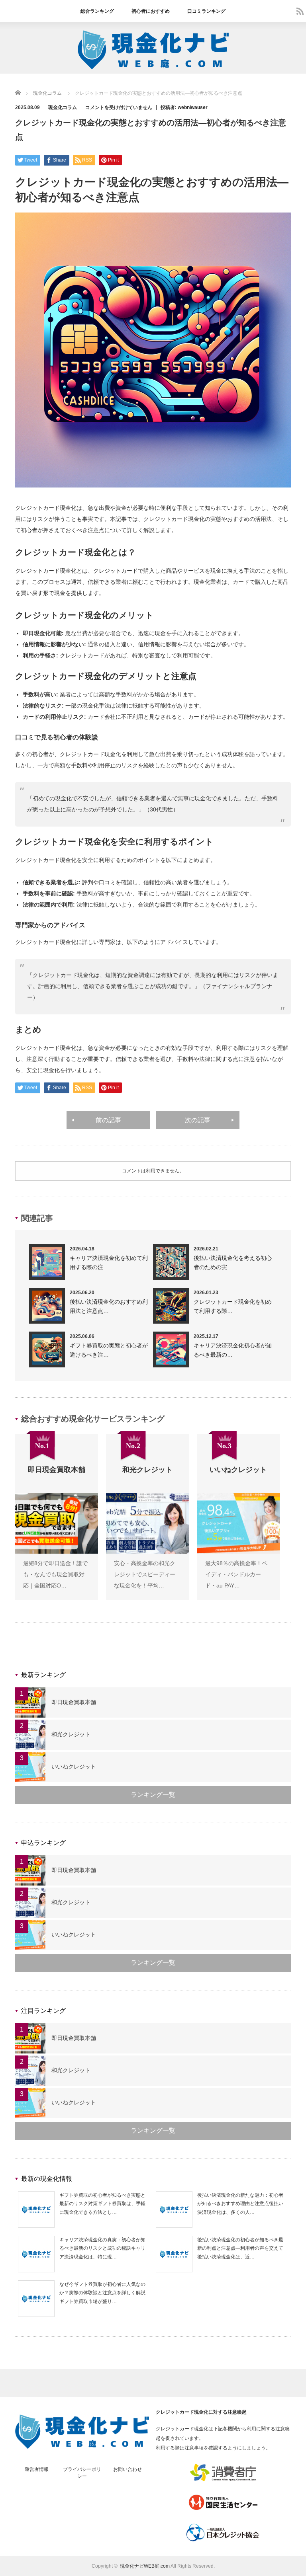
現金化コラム (63, 107)
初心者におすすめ (151, 11)
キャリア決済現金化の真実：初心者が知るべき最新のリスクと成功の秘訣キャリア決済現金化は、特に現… (102, 2248)
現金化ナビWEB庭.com (145, 2566)
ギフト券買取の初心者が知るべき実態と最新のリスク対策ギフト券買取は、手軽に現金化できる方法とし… (102, 2204)
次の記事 (198, 1120)
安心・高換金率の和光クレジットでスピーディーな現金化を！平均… (145, 1574)
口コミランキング (206, 11)
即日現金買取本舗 (74, 1702)
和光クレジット (71, 1734)
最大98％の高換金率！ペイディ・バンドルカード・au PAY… (236, 1574)
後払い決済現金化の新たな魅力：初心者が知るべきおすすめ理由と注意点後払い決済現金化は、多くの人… (240, 2204)
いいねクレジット (74, 1767)
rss (300, 11)
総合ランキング (97, 11)
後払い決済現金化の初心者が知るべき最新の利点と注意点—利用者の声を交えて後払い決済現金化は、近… (240, 2248)
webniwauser (193, 107)
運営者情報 (37, 2469)
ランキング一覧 (153, 1795)
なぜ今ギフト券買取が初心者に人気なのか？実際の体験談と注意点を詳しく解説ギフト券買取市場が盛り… (102, 2293)
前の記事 (108, 1120)
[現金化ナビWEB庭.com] (153, 68)
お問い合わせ (127, 2469)
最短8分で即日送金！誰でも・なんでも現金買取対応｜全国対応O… (55, 1574)
